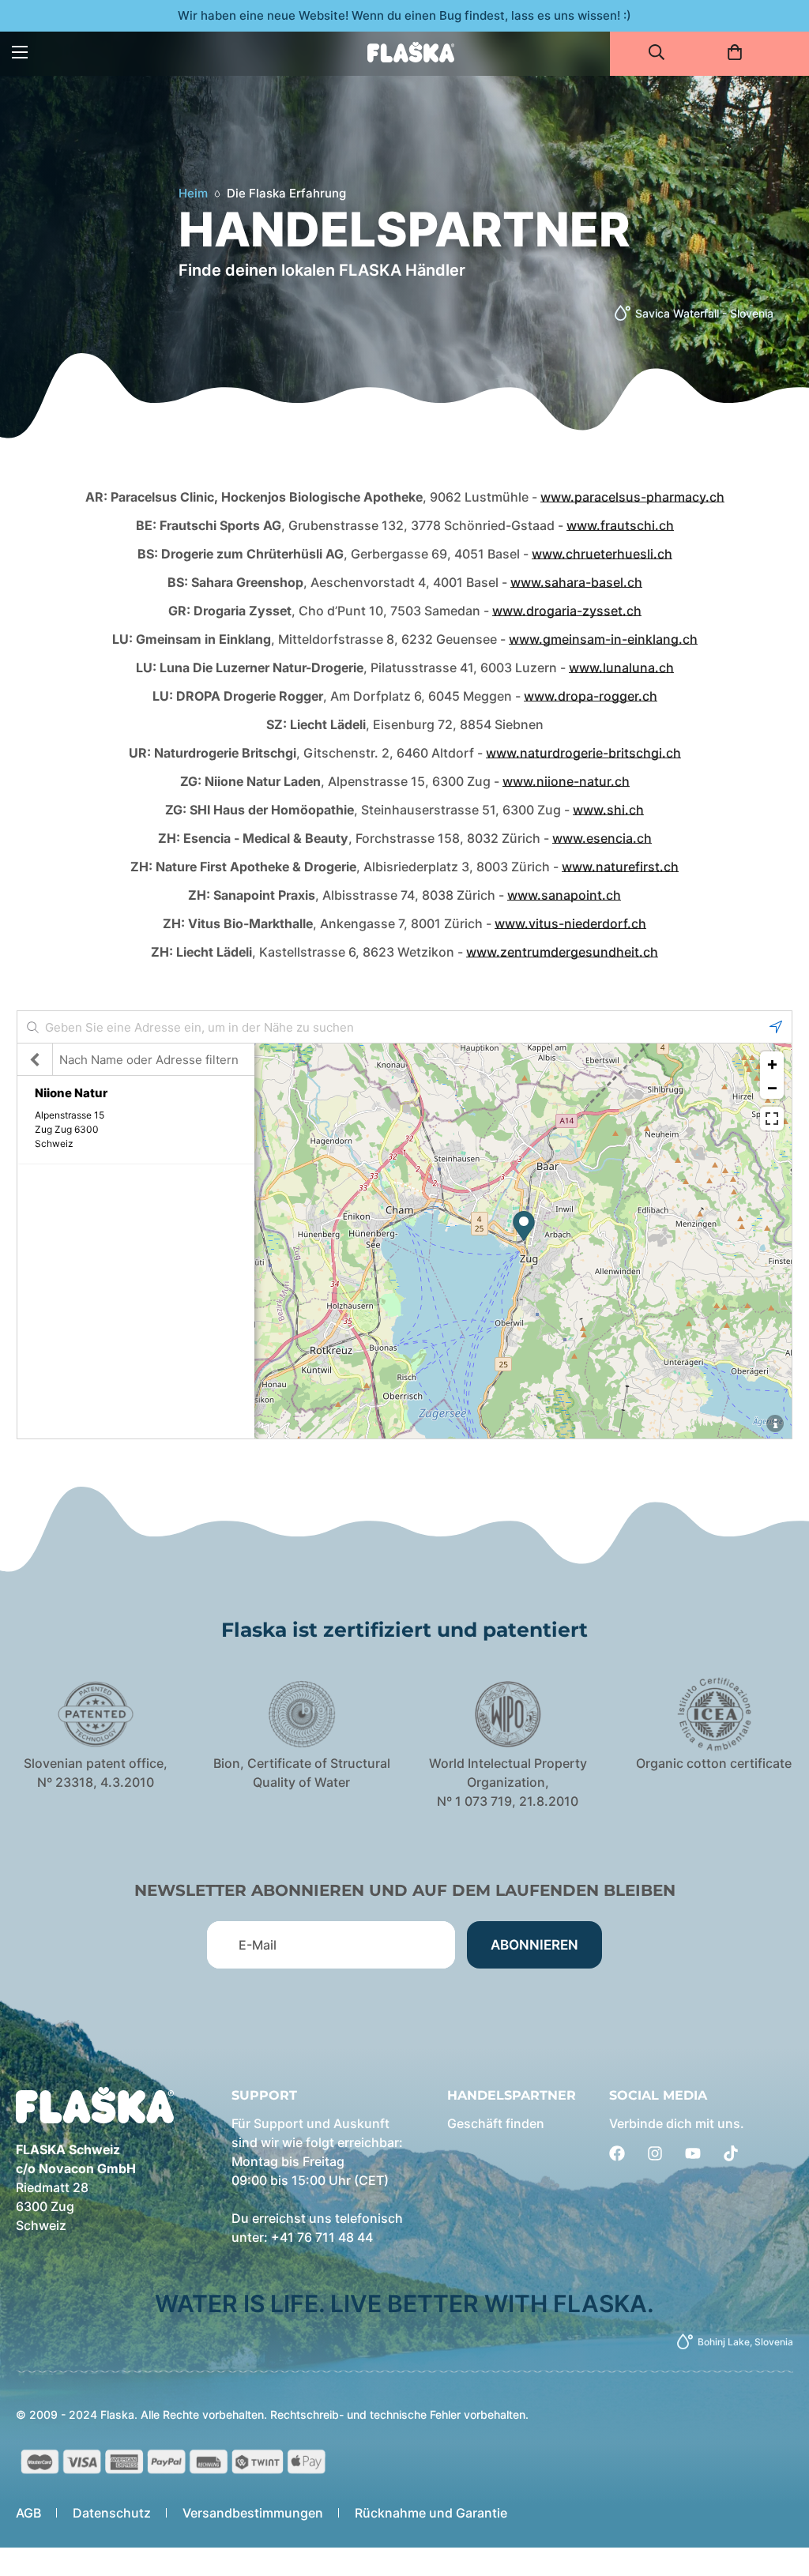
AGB (28, 2513)
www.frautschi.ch (620, 525)
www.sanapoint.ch (564, 895)
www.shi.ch (608, 810)
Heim (193, 193)
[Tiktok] (731, 2153)
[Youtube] (693, 2153)
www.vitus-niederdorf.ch (570, 923)
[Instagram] (655, 2153)
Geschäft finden (496, 2123)
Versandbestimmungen (253, 2513)
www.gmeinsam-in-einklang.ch (603, 639)
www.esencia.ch (602, 838)
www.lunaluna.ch (621, 668)
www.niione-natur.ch (566, 781)
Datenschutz (112, 2513)
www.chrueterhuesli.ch (602, 554)
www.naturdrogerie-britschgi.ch (583, 753)
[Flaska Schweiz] (411, 52)
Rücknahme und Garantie (431, 2513)
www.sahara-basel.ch (576, 582)
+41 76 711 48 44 (322, 2237)
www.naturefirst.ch (620, 867)
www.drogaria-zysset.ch (567, 611)
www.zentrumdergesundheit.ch (562, 952)
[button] (740, 52)
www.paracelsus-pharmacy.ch (632, 497)
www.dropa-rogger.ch (591, 696)
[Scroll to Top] (778, 2490)
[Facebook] (617, 2153)
